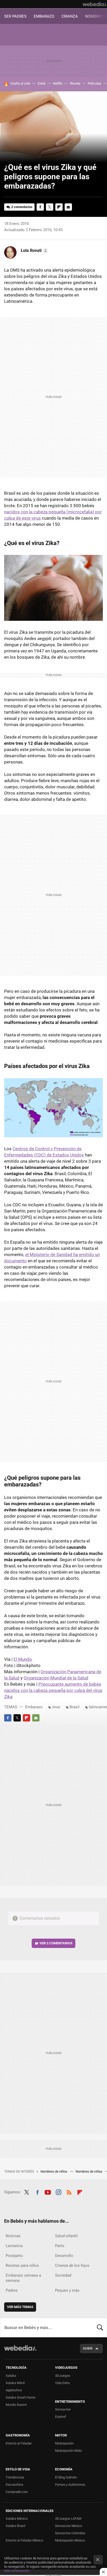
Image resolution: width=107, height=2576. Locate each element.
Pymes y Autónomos (70, 2485)
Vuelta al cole (20, 83)
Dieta (42, 83)
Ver (56, 1943)
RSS (69, 2192)
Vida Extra (62, 2383)
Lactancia (14, 2246)
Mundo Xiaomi (16, 2405)
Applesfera (14, 2390)
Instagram (58, 2192)
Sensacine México (69, 2526)
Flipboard (59, 207)
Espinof (61, 2417)
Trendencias (15, 2477)
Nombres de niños (54, 2171)
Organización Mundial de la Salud (56, 1678)
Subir (88, 2348)
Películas (95, 83)
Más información (17, 2571)
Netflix (58, 83)
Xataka (11, 2376)
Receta (75, 83)
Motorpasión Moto (68, 2451)
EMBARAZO (44, 16)
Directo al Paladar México (24, 2540)
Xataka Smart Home (21, 2397)
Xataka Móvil (15, 2383)
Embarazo (34, 1707)
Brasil (75, 1707)
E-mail (68, 207)
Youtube (48, 2192)
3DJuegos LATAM (68, 2519)
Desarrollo (64, 2256)
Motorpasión (64, 2443)
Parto (60, 2246)
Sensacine (63, 2409)
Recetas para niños (22, 2265)
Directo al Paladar (19, 2443)
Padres (12, 2290)
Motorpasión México (70, 2540)
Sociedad (63, 2275)
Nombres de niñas (89, 2171)
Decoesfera (14, 2485)
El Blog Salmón (66, 2477)
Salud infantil (66, 2236)
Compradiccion (17, 2492)
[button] (34, 251)
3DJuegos (63, 2376)
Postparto (14, 2256)
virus (56, 1707)
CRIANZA (70, 16)
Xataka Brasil (15, 2526)
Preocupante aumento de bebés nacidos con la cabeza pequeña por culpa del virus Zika (53, 1690)
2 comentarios (22, 207)
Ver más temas (20, 2307)
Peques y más (67, 2290)
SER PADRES (15, 16)
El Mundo (23, 1659)
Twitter (50, 207)
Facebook (40, 207)
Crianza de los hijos (72, 2265)
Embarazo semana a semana (23, 2278)
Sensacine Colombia (70, 2533)
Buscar (100, 2327)
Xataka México (17, 2519)
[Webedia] (95, 4)
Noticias (13, 2236)
